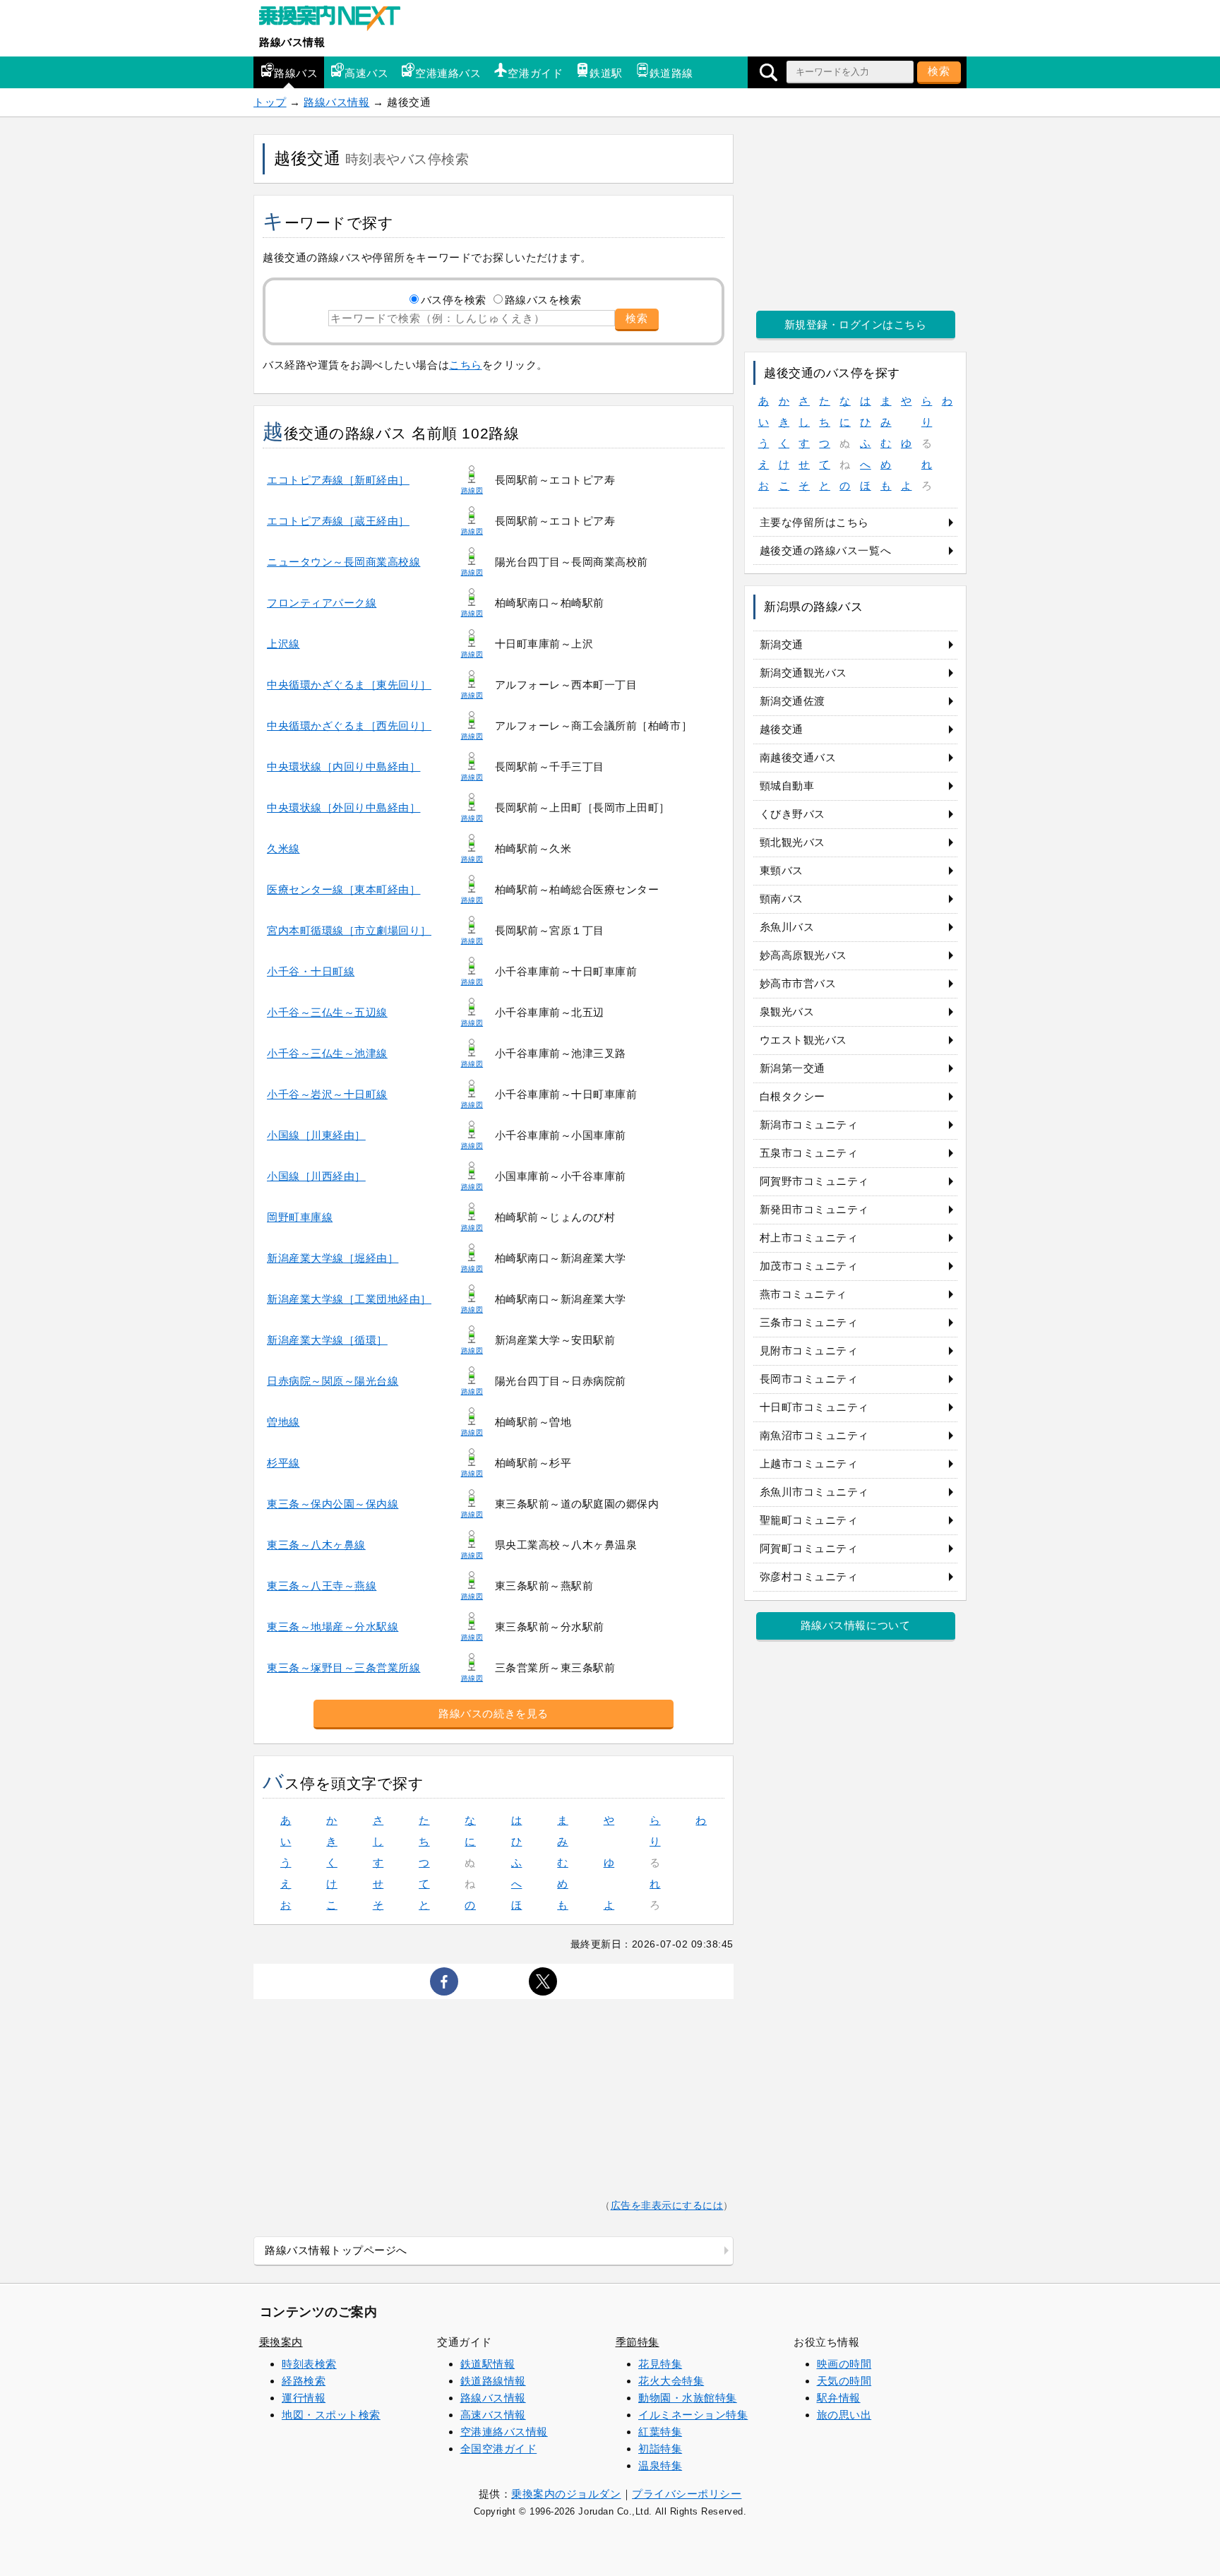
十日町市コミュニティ (814, 1407)
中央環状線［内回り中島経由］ (343, 767)
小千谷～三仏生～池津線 (327, 1053)
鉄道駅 (606, 73)
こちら (466, 365)
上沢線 (283, 644)
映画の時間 (844, 2364)
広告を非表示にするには (667, 2206)
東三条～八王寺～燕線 (322, 1586)
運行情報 (304, 2398)
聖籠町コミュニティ (809, 1520)
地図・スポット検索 (331, 2415)
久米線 (283, 848)
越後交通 (782, 729)
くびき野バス (793, 814)
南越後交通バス (798, 757)
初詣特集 (660, 2449)
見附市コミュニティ (809, 1350)
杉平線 (283, 1463)
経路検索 (304, 2381)
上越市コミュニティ (809, 1463)
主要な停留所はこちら (814, 522)
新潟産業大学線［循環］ (327, 1340)
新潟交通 (782, 644)
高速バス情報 (493, 2415)
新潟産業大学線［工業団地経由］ (349, 1299)
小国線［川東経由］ (316, 1135)
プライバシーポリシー (687, 2494)
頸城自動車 (787, 786)
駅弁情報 (839, 2398)
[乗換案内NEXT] (337, 20)
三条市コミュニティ (809, 1322)
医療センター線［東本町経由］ (343, 889)
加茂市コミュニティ (809, 1266)
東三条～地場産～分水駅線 (333, 1627)
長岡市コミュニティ (809, 1379)
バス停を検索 (454, 300)
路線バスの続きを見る (493, 1713)
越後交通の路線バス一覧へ (825, 550)
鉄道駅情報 (488, 2364)
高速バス (366, 73)
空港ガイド (535, 73)
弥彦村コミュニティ (809, 1576)
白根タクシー (793, 1096)
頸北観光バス (793, 842)
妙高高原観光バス (803, 955)
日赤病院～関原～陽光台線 (333, 1381)
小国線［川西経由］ (316, 1176)
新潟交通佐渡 (793, 701)
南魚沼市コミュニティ (814, 1435)
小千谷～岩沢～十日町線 (327, 1094)
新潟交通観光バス (803, 673)
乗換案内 (281, 2342)
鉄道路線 (671, 73)
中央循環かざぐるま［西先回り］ (349, 726)
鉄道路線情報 (493, 2381)
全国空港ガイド (499, 2449)
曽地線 (283, 1422)
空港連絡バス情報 (504, 2432)
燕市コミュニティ (803, 1294)
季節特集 (638, 2342)
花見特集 (660, 2364)
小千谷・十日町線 (311, 971)
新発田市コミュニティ (814, 1209)
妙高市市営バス (798, 983)
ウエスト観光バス (803, 1040)
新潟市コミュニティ (809, 1125)
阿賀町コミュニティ (809, 1548)
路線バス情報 (292, 42)
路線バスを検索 (543, 300)
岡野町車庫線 (300, 1217)
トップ (270, 102)
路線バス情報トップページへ (336, 2250)
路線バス (296, 73)
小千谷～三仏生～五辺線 (327, 1012)
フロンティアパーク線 (322, 603)
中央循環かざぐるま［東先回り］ (349, 685)
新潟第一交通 (793, 1068)
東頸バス (782, 870)
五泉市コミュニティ (809, 1153)
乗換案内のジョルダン (566, 2494)
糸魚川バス (787, 927)
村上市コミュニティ (809, 1238)
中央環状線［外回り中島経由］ (343, 807)
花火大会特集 (671, 2381)
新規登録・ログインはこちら (856, 324)
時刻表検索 (309, 2364)
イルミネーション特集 (693, 2415)
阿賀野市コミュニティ (814, 1181)
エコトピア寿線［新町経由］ (338, 480)
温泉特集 (660, 2465)
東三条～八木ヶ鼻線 (316, 1545)
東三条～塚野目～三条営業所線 (343, 1668)
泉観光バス (787, 1012)
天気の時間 (844, 2381)
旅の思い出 (844, 2415)
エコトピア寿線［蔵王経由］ (338, 521)
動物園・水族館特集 (688, 2398)
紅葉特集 (660, 2432)
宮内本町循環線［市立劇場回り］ (349, 930)
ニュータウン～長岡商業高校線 (343, 562)
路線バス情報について (855, 1625)
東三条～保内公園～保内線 (333, 1504)
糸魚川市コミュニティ (814, 1492)
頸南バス (782, 899)
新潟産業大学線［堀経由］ (333, 1258)
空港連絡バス (448, 73)
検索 (939, 71)
